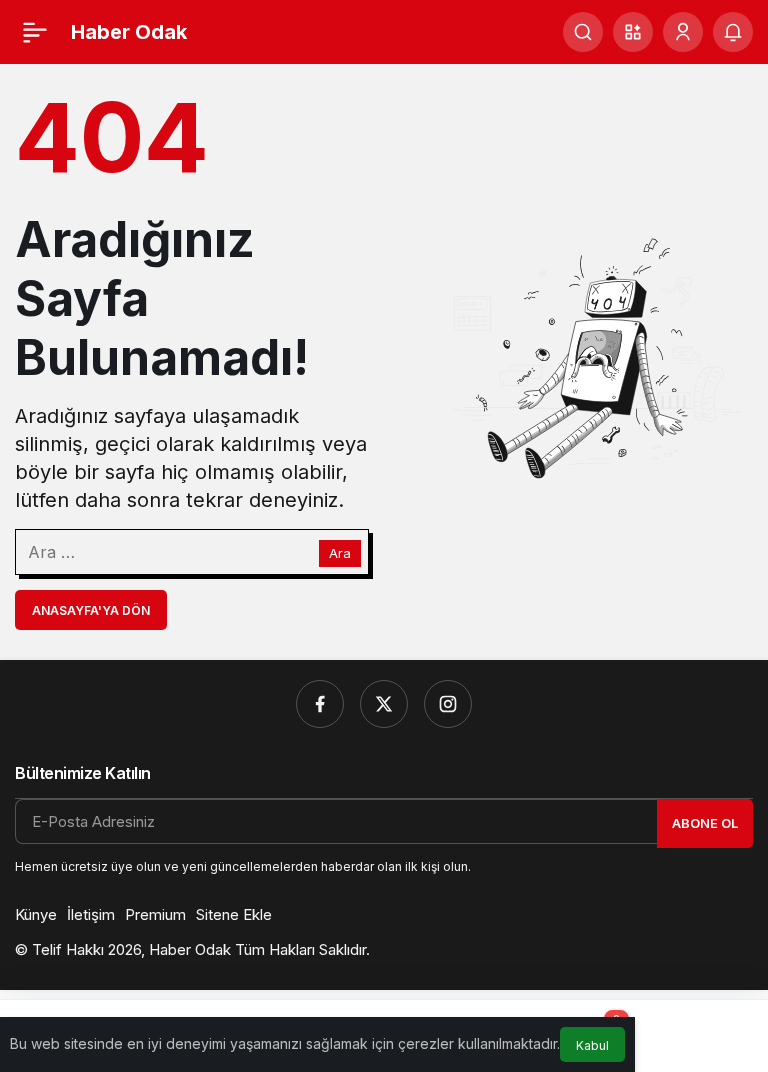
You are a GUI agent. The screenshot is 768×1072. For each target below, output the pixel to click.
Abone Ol (705, 823)
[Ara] (583, 32)
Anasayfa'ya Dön (91, 610)
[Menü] (35, 32)
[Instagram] (448, 704)
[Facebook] (320, 704)
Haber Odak (129, 32)
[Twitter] (384, 704)
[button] (633, 32)
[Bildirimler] (733, 32)
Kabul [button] (592, 1045)
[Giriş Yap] (683, 32)
